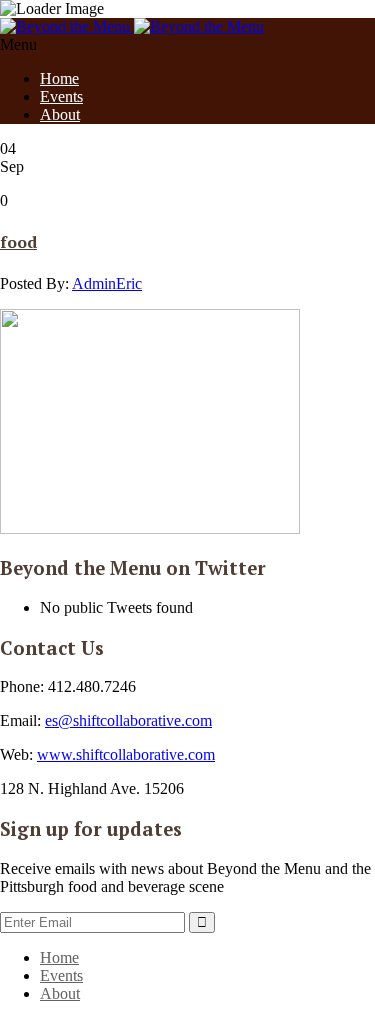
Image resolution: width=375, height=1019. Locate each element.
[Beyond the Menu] (132, 26)
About (60, 114)
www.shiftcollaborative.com (126, 754)
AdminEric (107, 283)
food (18, 242)
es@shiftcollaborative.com (128, 720)
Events (61, 96)
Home (59, 78)
